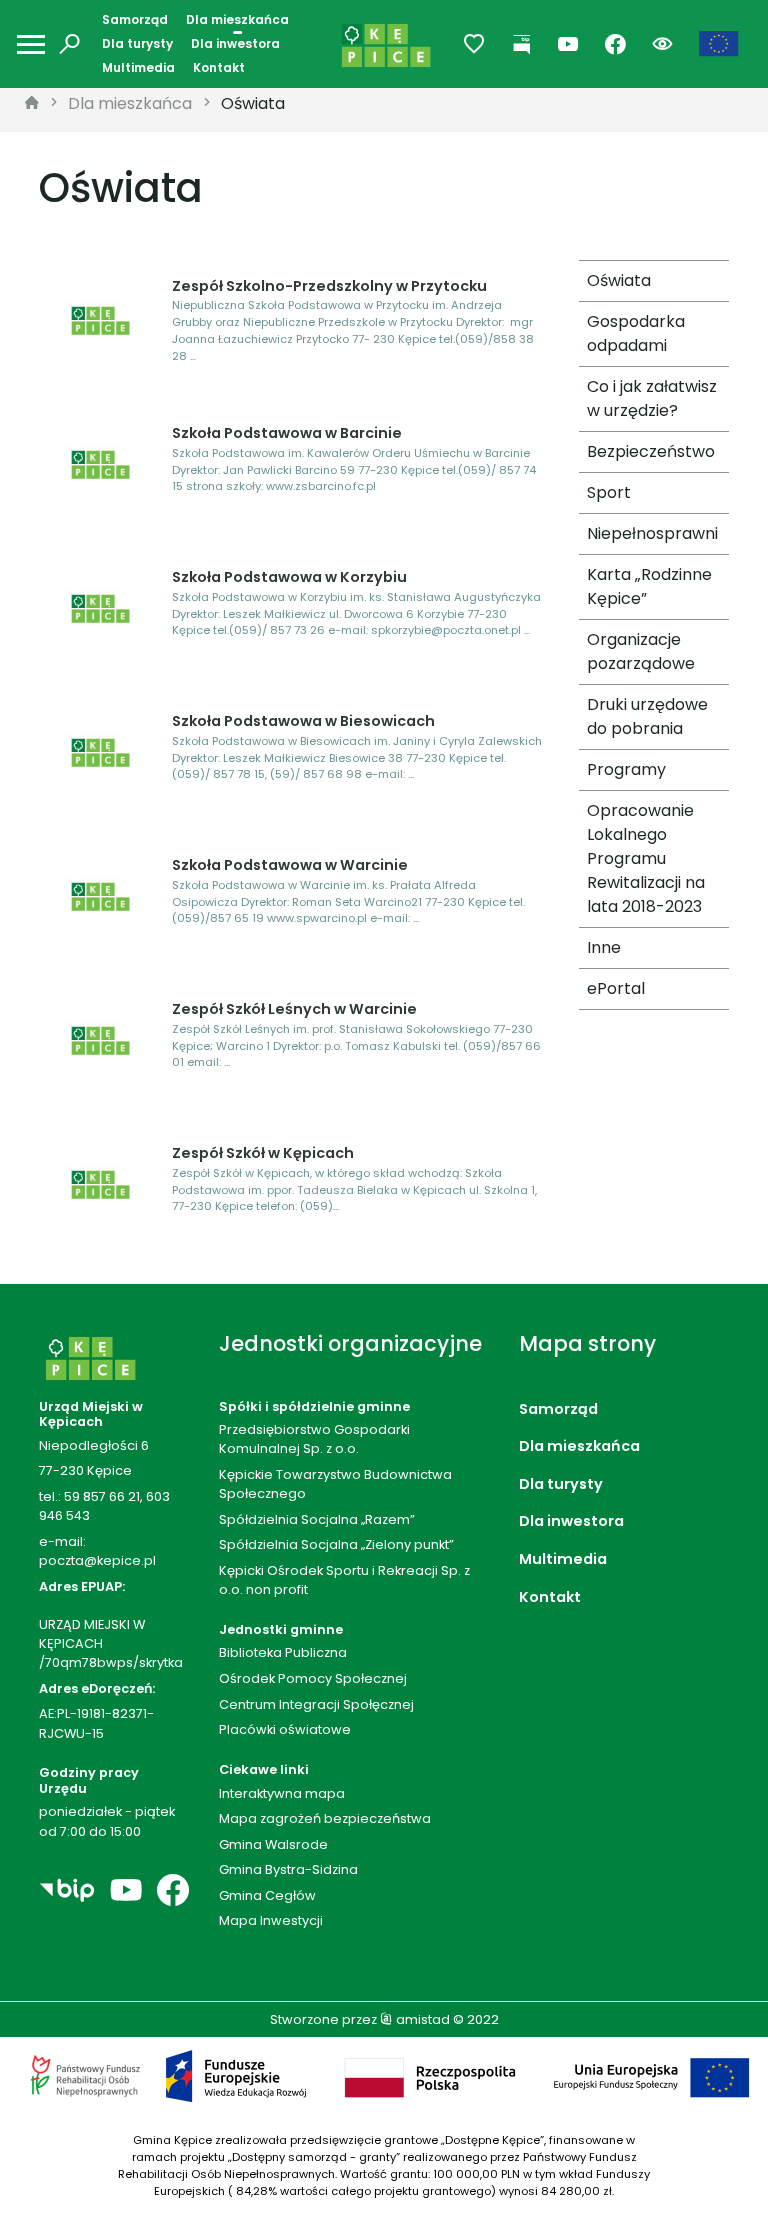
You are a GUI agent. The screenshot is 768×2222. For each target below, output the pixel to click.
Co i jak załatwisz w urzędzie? (652, 398)
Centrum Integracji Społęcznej (316, 1704)
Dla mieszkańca (237, 19)
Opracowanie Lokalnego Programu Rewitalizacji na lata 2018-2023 (646, 858)
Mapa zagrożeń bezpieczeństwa (325, 1818)
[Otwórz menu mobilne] (31, 44)
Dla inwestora (235, 43)
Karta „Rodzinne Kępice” (649, 586)
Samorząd (135, 19)
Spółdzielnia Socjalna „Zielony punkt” (336, 1544)
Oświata (253, 103)
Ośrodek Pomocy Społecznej (313, 1678)
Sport (609, 492)
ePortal (616, 988)
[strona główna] (32, 104)
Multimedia (138, 67)
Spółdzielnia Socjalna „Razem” (317, 1519)
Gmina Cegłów (267, 1895)
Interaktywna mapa (282, 1793)
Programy (626, 769)
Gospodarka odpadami (636, 333)
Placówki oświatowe (285, 1729)
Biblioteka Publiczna (283, 1652)
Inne (604, 947)
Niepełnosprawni (652, 533)
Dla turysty (137, 43)
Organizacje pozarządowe (641, 651)
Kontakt (219, 67)
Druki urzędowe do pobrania (647, 716)
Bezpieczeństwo (651, 451)
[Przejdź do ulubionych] (474, 44)
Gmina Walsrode (273, 1844)
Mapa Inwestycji (271, 1920)
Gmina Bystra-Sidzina (288, 1869)
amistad (421, 2019)
